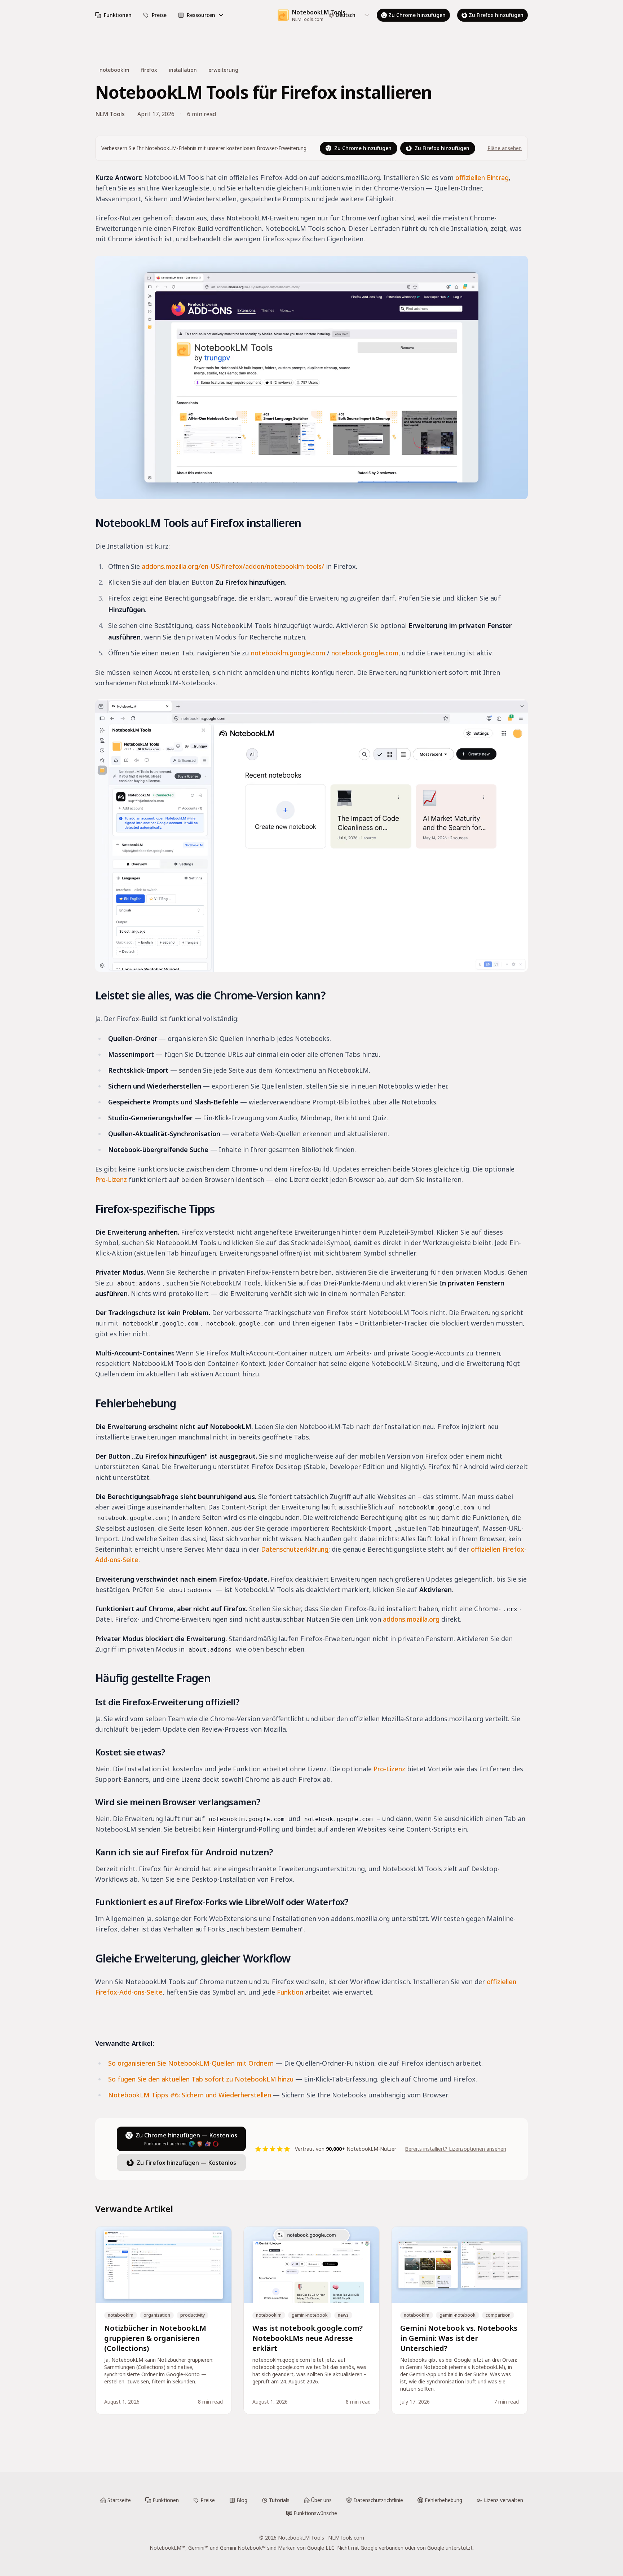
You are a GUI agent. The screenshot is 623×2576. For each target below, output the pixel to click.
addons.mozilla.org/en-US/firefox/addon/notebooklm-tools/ (233, 566)
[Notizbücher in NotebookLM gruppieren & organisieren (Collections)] (164, 2320)
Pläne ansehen (505, 148)
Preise (159, 15)
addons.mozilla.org (411, 1619)
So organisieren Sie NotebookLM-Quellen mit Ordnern (191, 2063)
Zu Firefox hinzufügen (496, 15)
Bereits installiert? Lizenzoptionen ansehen (456, 2149)
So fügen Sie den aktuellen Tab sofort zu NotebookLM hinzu (201, 2079)
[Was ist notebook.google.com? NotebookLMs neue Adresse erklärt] (312, 2320)
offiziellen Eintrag (482, 177)
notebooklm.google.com (288, 653)
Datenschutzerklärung (295, 1549)
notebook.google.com (365, 653)
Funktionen (118, 15)
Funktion (290, 1992)
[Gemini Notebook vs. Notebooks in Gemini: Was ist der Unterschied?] (459, 2320)
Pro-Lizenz (111, 1179)
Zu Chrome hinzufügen (417, 15)
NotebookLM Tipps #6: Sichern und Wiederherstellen (190, 2095)
